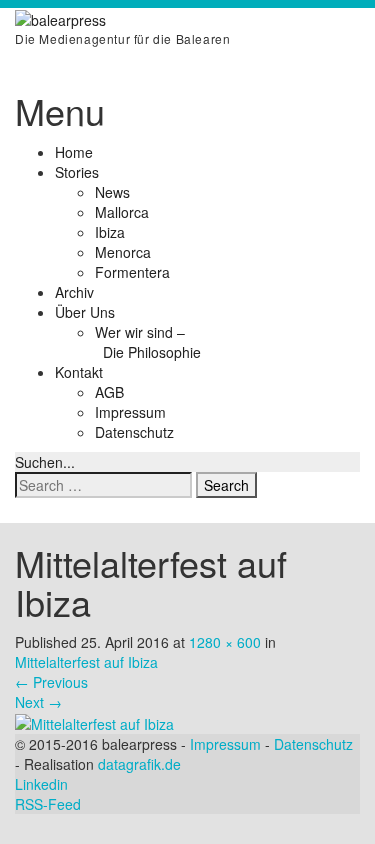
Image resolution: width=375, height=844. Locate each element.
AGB (109, 392)
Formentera (132, 272)
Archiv (74, 292)
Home (74, 152)
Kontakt (79, 372)
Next (38, 702)
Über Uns (85, 312)
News (112, 192)
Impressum (130, 412)
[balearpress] (60, 18)
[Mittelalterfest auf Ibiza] (94, 722)
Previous (51, 682)
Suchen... (45, 462)
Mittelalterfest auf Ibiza (86, 662)
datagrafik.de (139, 764)
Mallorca (122, 212)
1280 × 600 (225, 642)
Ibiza (110, 232)
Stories (77, 172)
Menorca (123, 252)
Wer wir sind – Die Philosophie (148, 342)
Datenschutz (134, 432)
